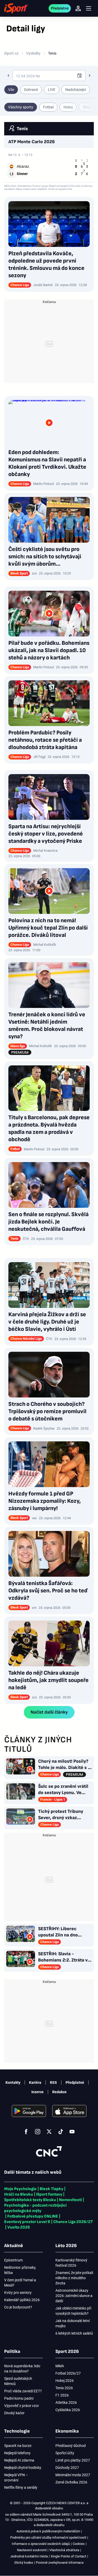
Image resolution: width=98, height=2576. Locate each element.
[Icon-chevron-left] (8, 76)
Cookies (79, 2544)
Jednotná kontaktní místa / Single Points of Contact (48, 2556)
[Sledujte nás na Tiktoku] (61, 2132)
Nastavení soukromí (32, 2550)
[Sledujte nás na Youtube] (72, 2132)
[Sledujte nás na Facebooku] (26, 2132)
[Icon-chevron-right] (90, 76)
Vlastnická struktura (64, 2550)
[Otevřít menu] (89, 8)
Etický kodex (24, 2563)
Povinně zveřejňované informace (60, 2563)
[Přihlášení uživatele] (78, 8)
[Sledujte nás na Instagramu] (38, 2132)
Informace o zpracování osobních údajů (41, 2544)
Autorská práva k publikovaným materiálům (48, 2531)
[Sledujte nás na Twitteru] (49, 2132)
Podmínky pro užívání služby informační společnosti (48, 2537)
